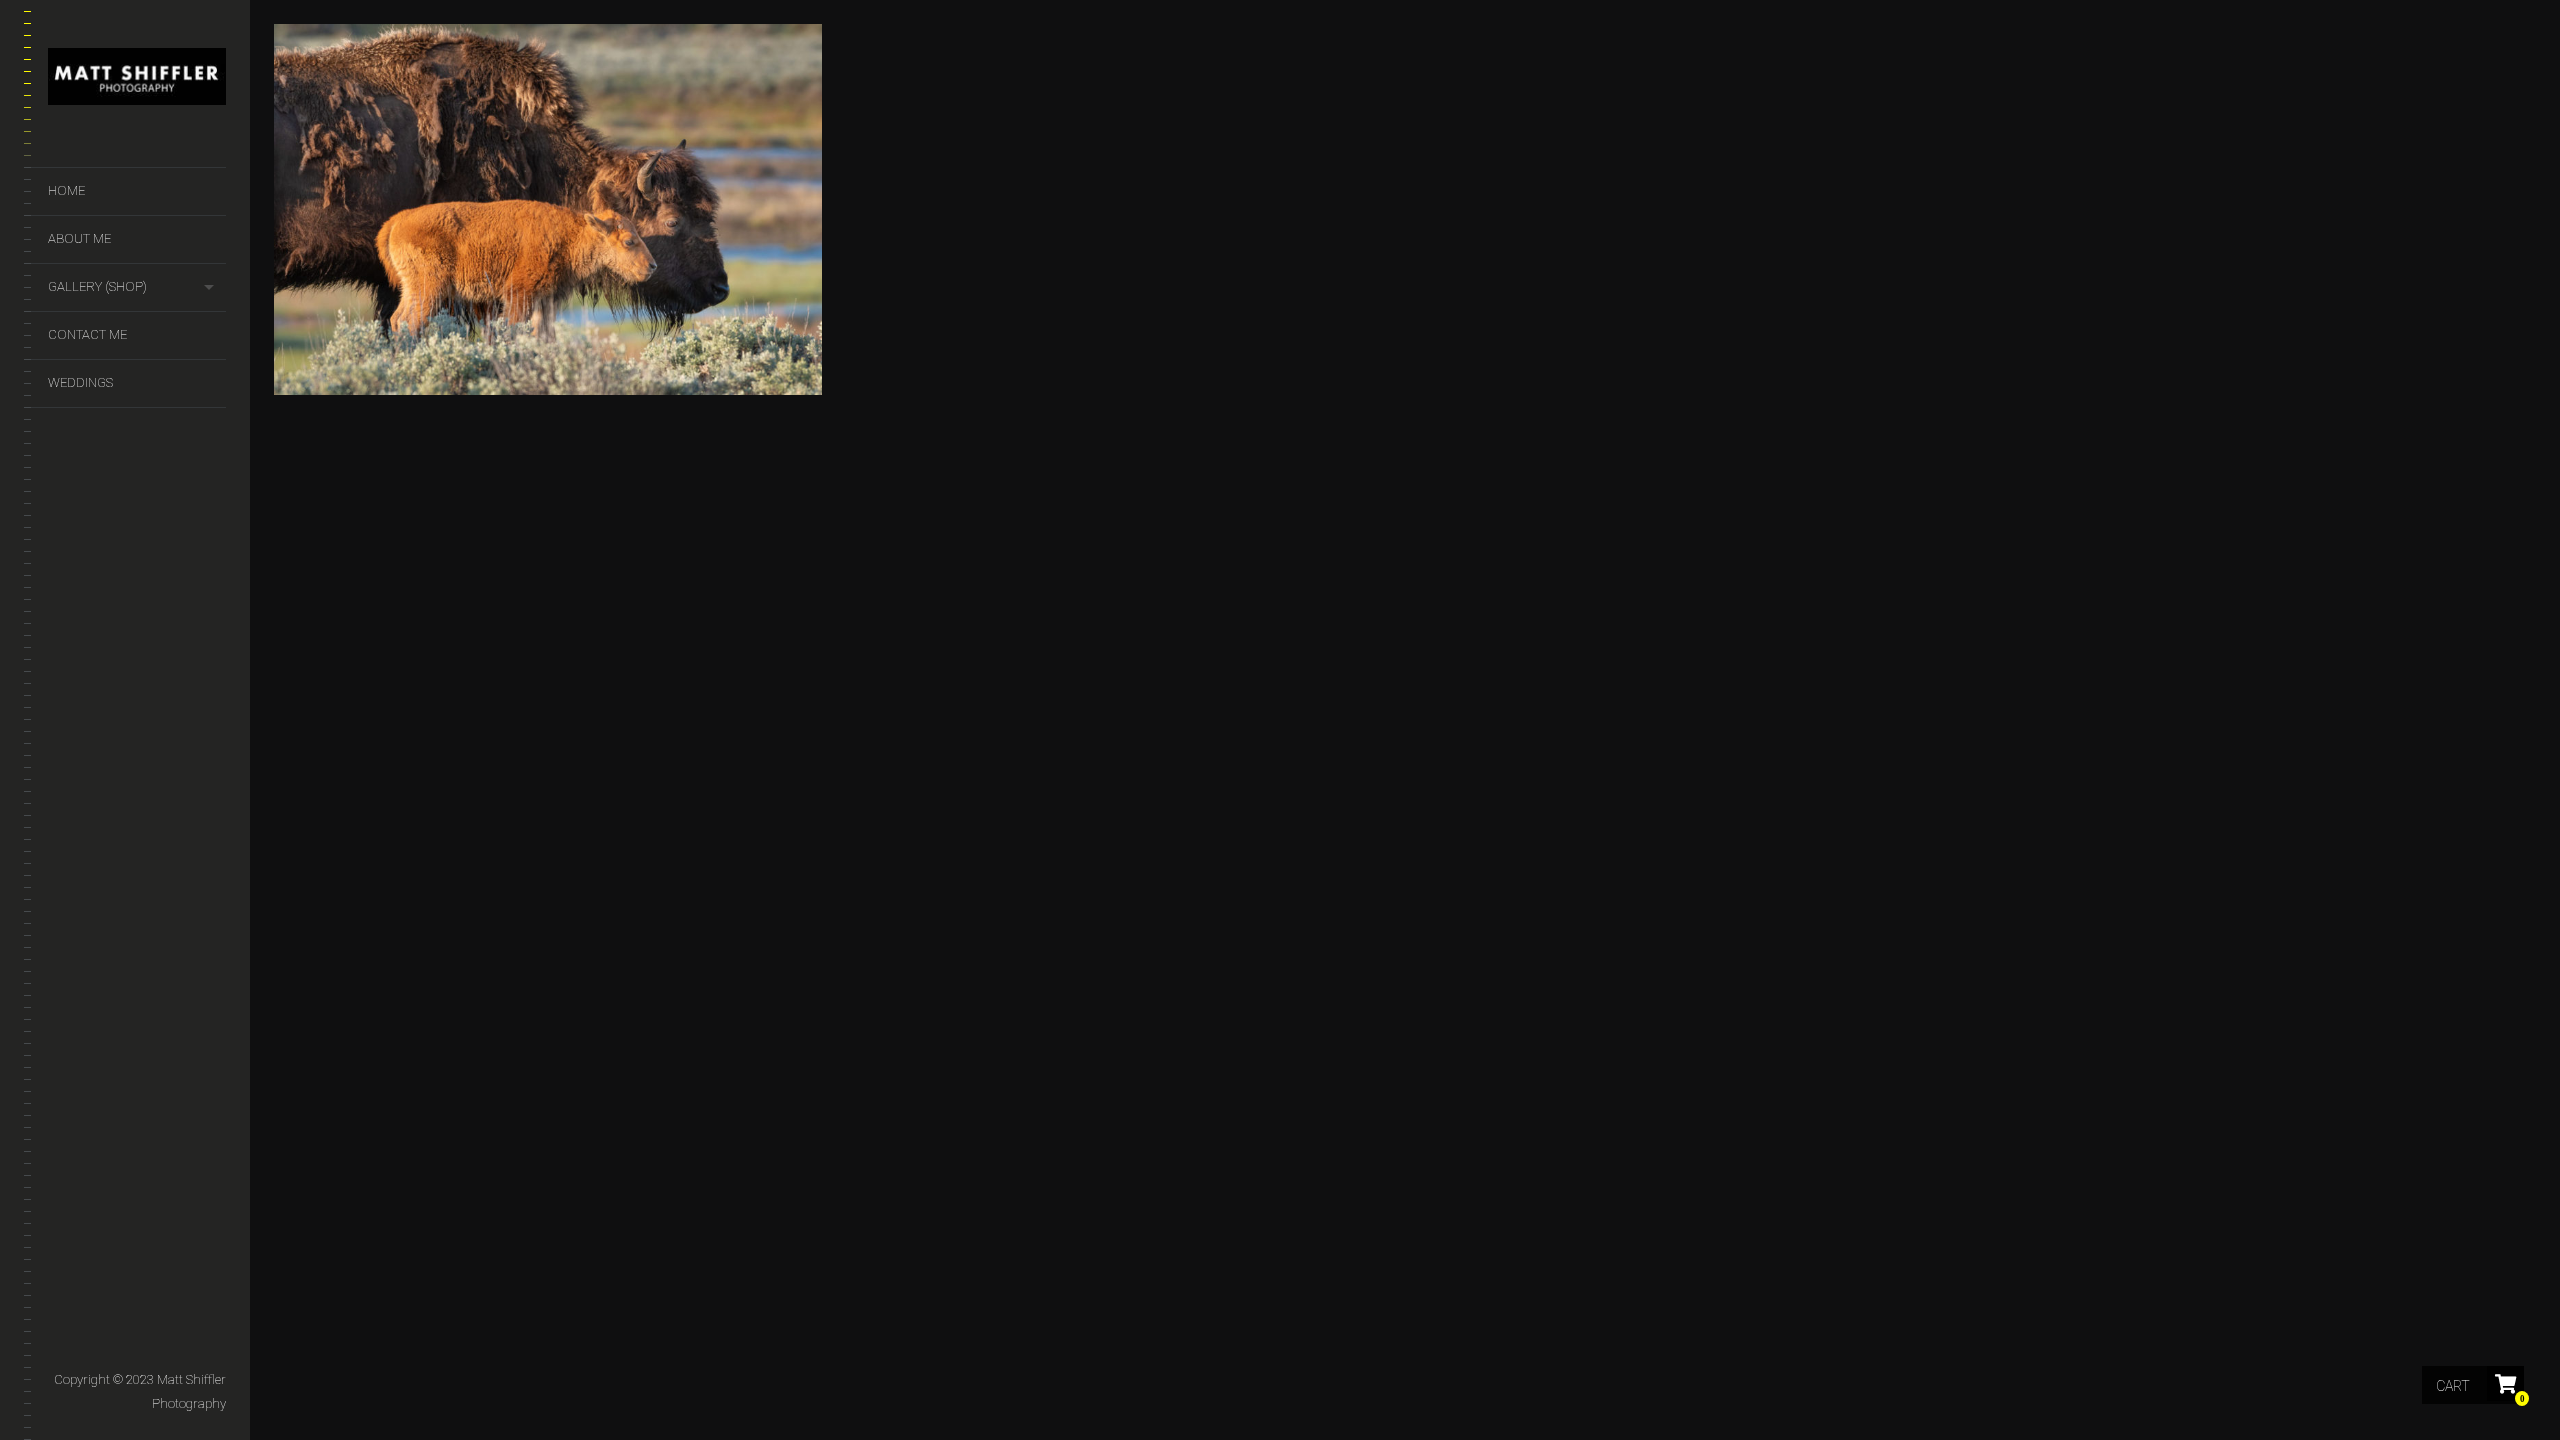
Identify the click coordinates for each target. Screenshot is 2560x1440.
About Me (79, 238)
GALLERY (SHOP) (97, 286)
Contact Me (87, 334)
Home (66, 190)
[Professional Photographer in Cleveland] (137, 80)
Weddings (80, 382)
